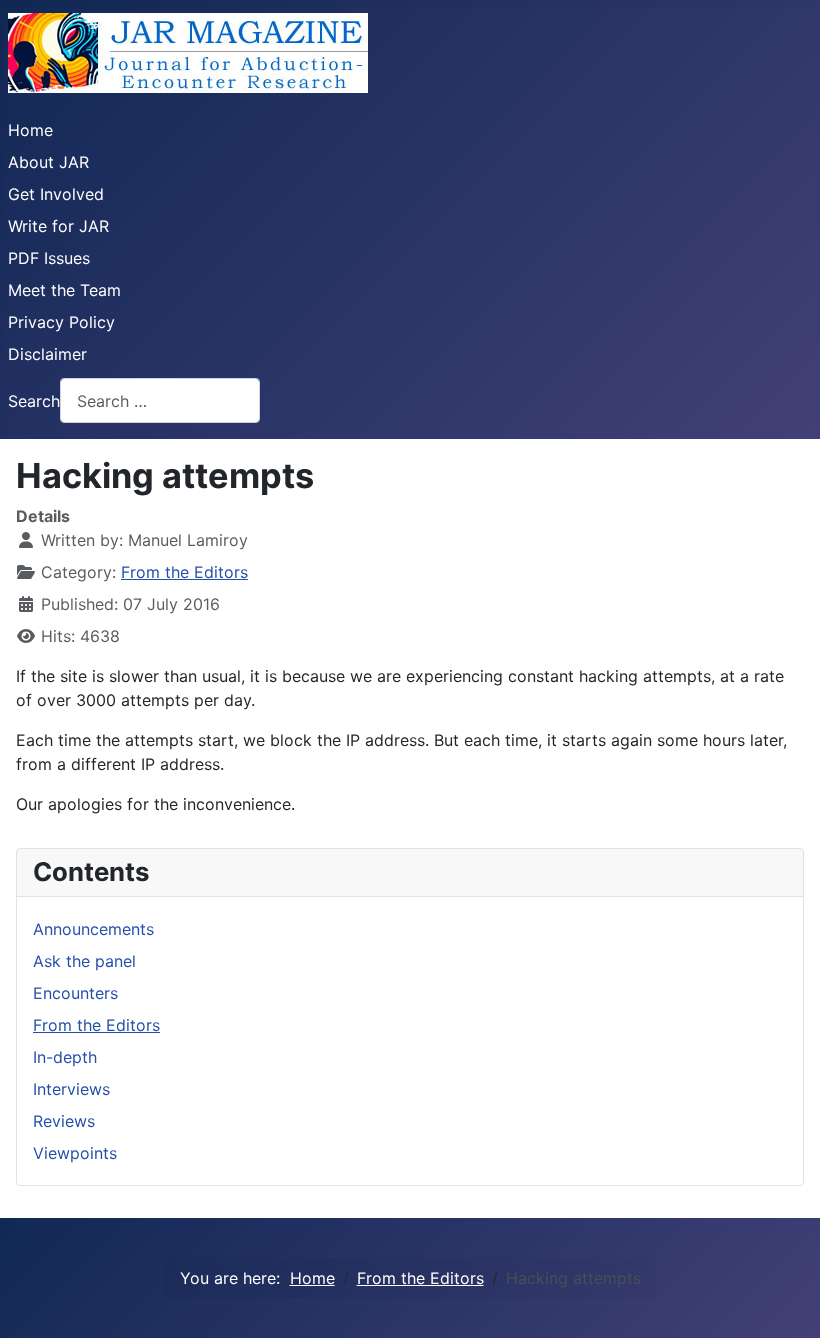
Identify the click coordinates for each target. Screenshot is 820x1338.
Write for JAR (58, 226)
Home (30, 130)
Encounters (75, 993)
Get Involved (56, 194)
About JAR (48, 162)
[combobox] (160, 400)
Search (34, 401)
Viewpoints (75, 1153)
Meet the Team (64, 290)
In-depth (65, 1057)
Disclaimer (47, 354)
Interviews (71, 1089)
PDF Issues (49, 258)
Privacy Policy (61, 322)
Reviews (64, 1121)
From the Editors (184, 572)
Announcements (93, 929)
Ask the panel (84, 961)
